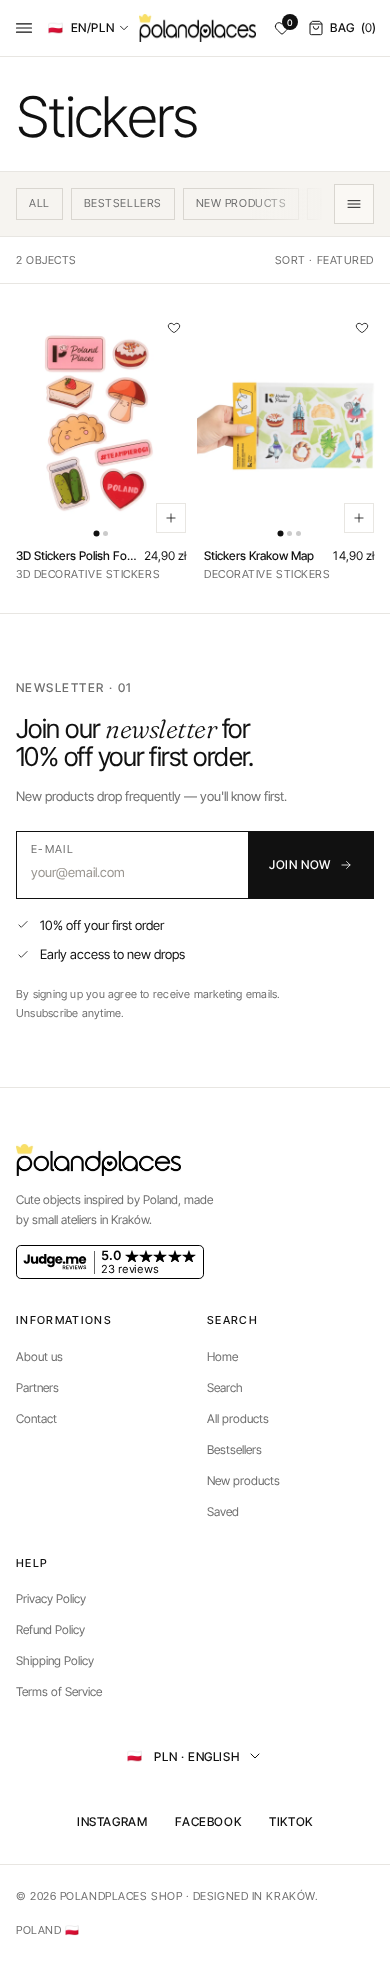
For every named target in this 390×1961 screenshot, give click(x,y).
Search (225, 1387)
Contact (36, 1418)
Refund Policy (50, 1629)
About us (39, 1356)
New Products (241, 203)
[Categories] (354, 204)
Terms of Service (59, 1691)
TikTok (291, 1821)
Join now (300, 864)
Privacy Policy (51, 1598)
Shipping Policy (55, 1660)
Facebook (208, 1821)
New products (243, 1480)
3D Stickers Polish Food (77, 556)
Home (222, 1356)
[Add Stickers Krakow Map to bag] (359, 518)
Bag (353, 27)
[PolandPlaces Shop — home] (197, 28)
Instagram (112, 1821)
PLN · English (183, 1755)
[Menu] (24, 28)
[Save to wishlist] (174, 328)
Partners (37, 1387)
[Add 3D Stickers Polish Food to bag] (171, 518)
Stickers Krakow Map (259, 556)
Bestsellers (123, 203)
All (39, 203)
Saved (223, 1511)
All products (238, 1418)
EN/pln (81, 27)
